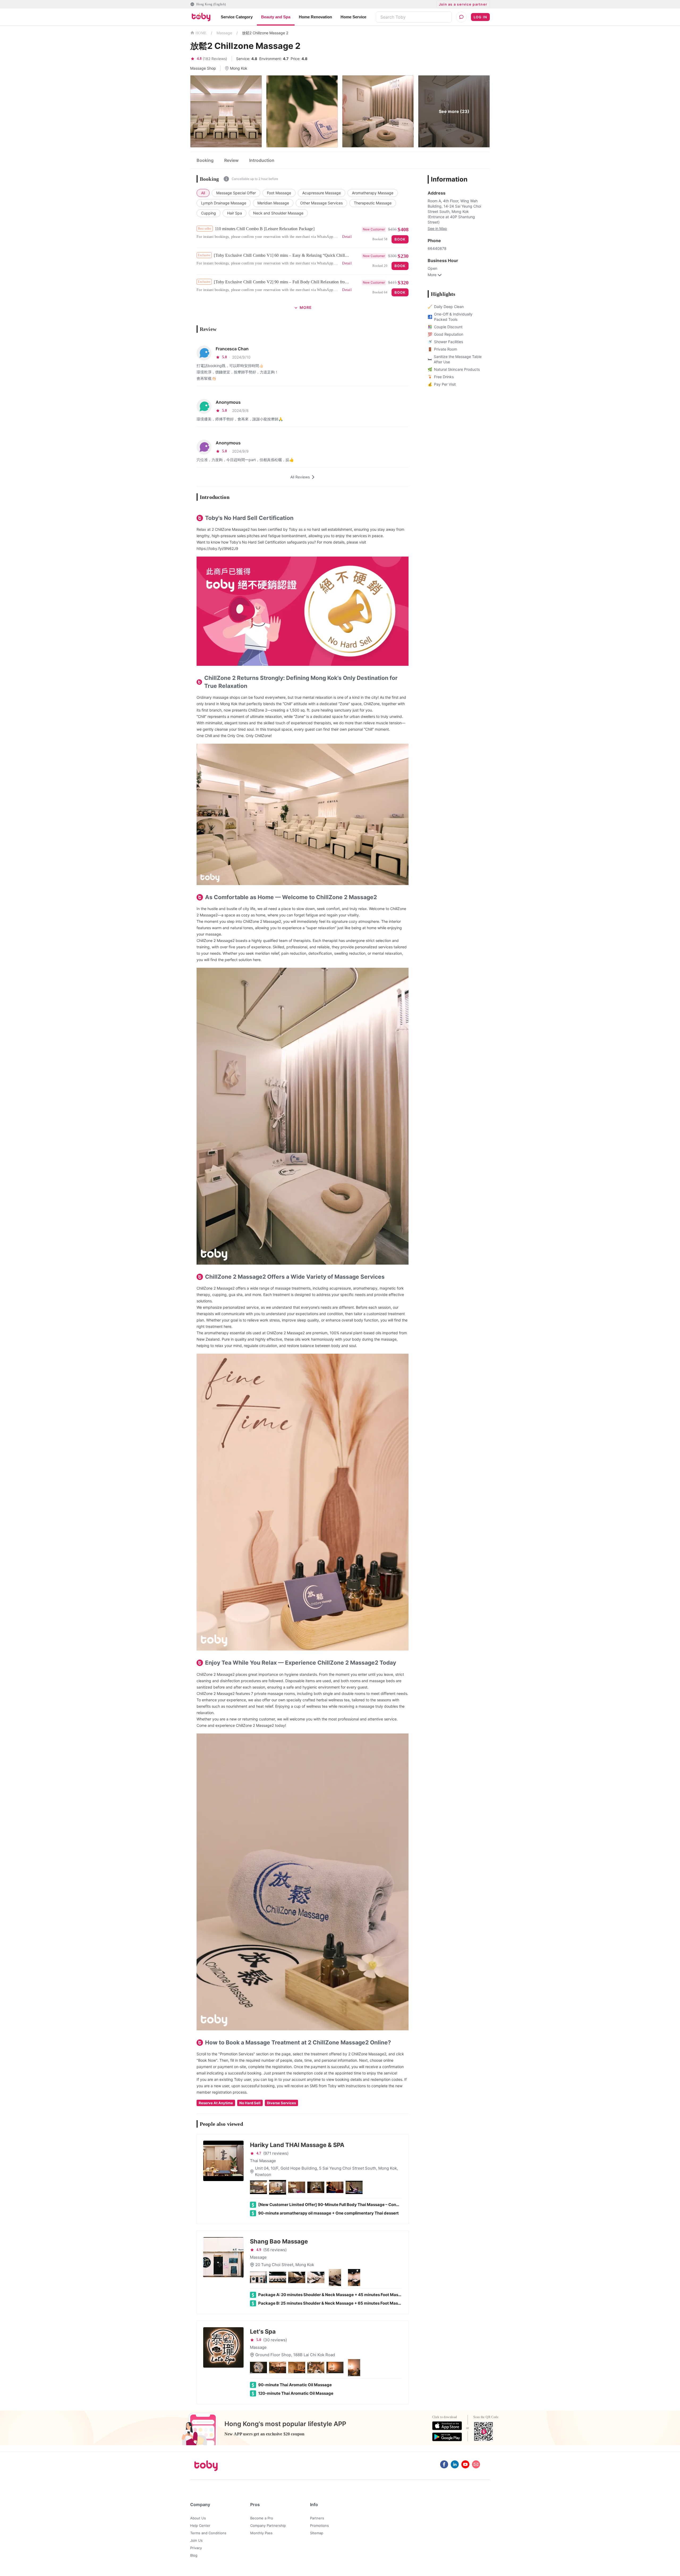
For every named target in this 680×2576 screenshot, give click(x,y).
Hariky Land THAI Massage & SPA (297, 2145)
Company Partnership (268, 2526)
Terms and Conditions (208, 2533)
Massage (224, 33)
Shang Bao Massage (279, 2241)
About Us (198, 2518)
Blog (194, 2555)
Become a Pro (262, 2518)
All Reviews (300, 477)
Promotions (319, 2526)
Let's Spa (263, 2331)
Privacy (196, 2548)
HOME (201, 33)
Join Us (196, 2540)
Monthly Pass (261, 2533)
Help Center (200, 2526)
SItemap (317, 2533)
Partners (317, 2518)
